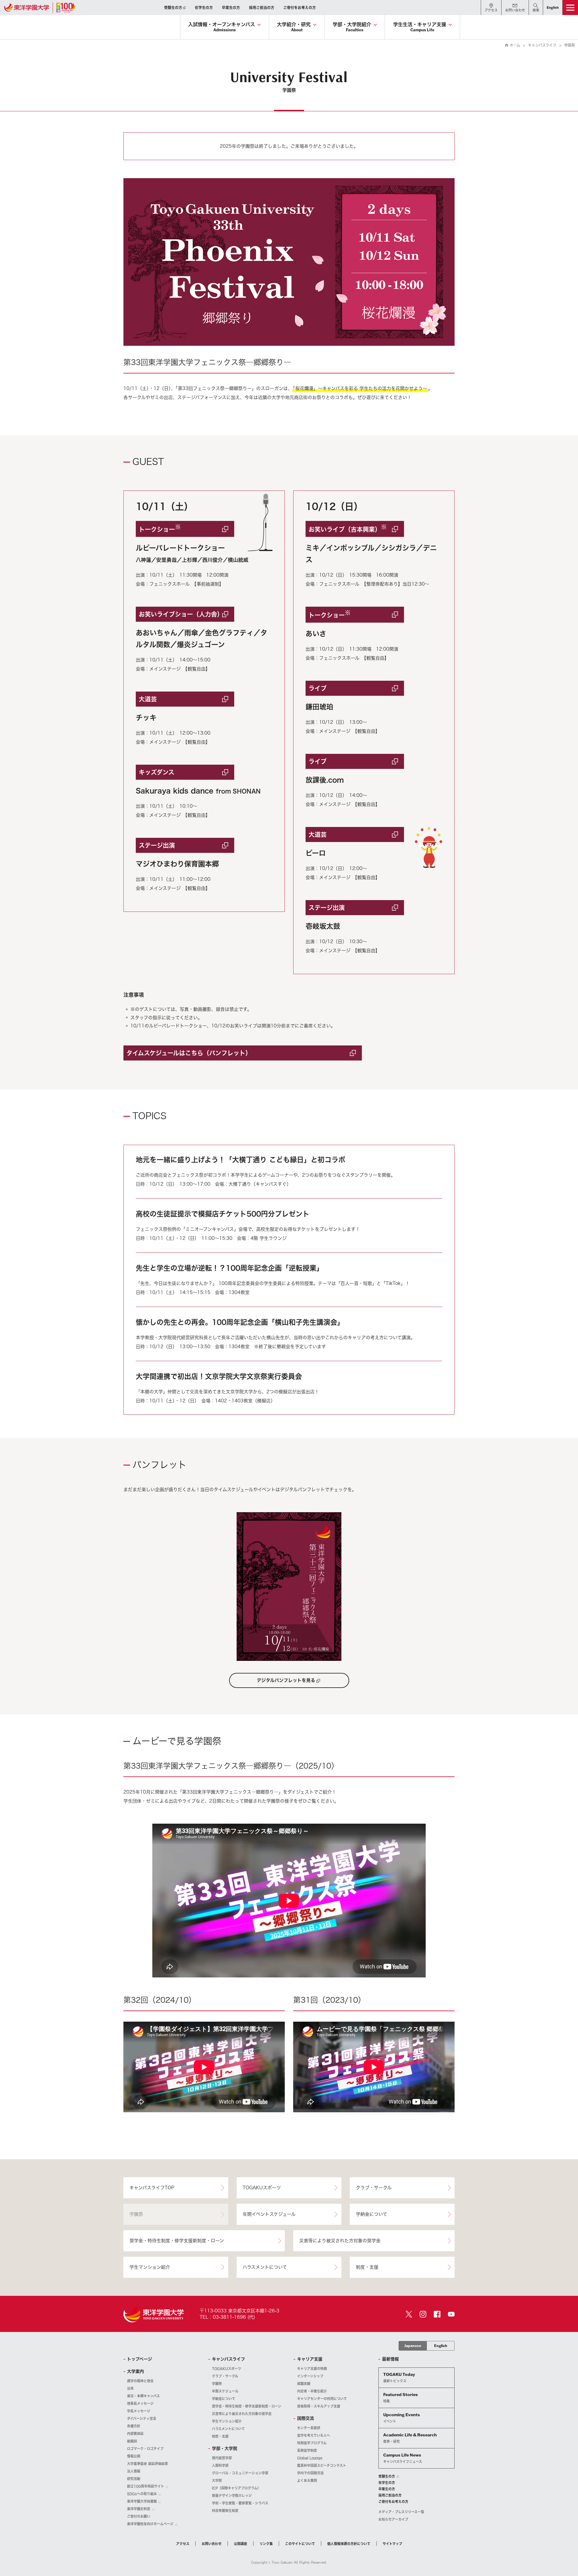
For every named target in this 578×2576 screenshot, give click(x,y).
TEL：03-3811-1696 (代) (227, 2317)
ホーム (515, 45)
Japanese (413, 2346)
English (441, 2346)
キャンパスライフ (542, 45)
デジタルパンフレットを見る (286, 1680)
